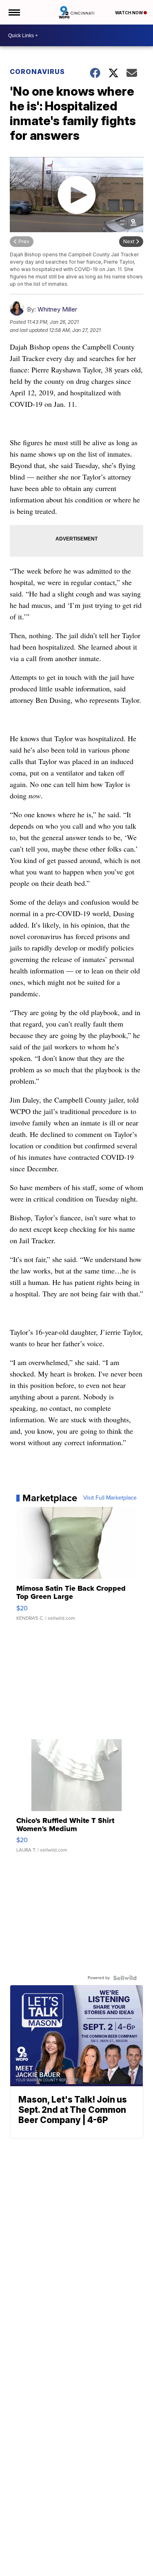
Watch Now (129, 13)
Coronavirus (37, 72)
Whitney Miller (57, 309)
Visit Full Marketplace (110, 1498)
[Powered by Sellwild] (125, 1978)
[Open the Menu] (14, 12)
